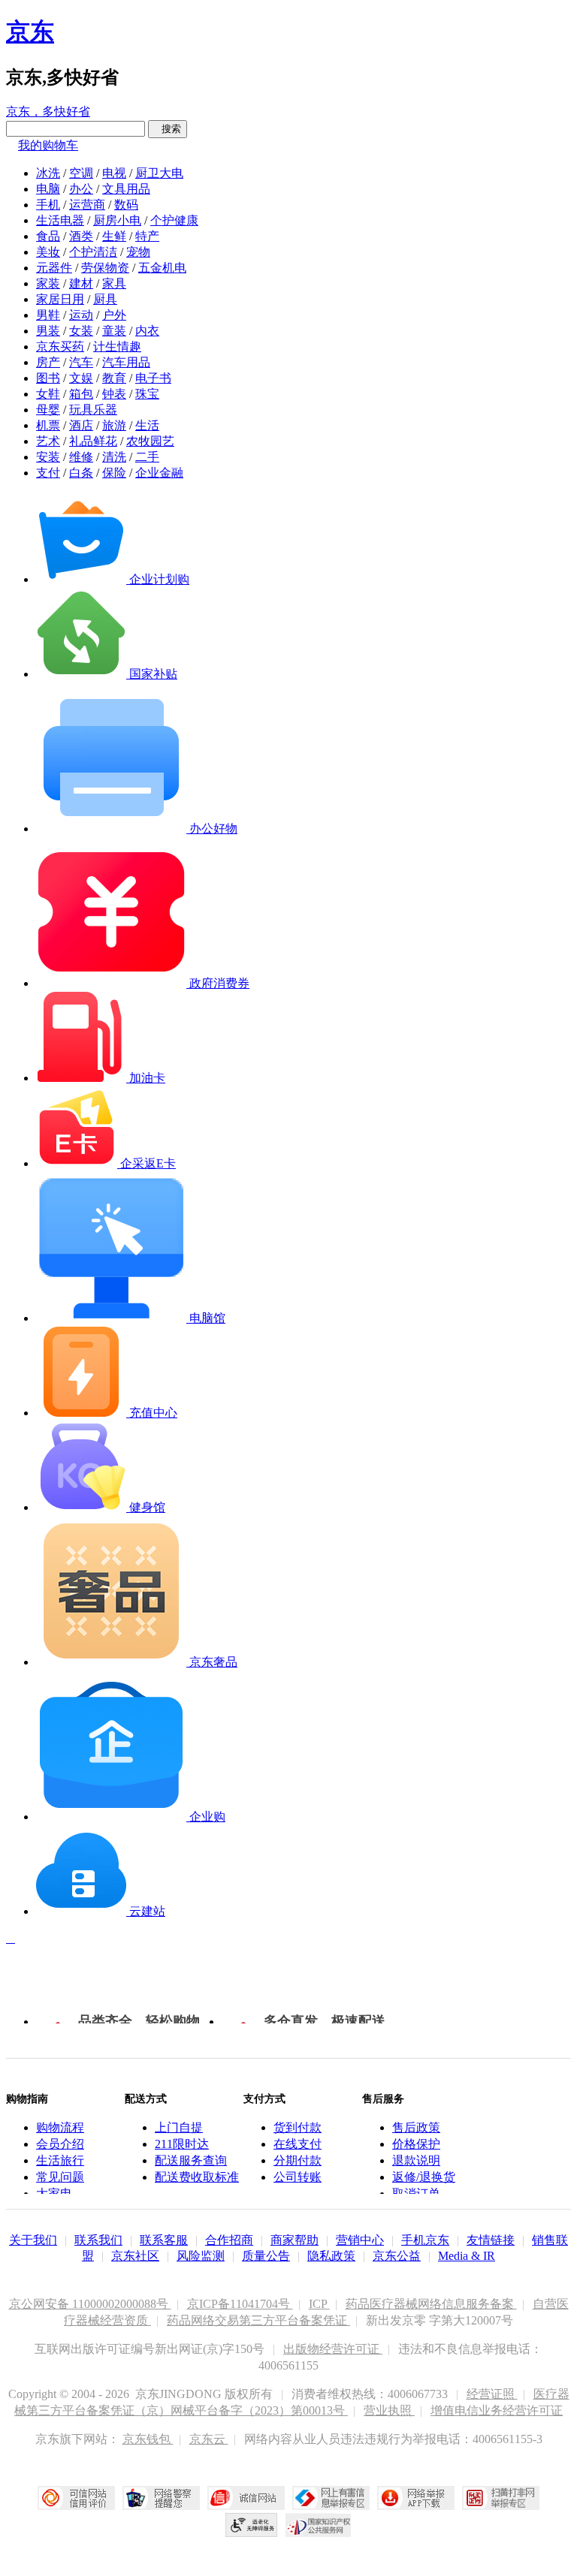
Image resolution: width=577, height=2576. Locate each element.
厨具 (105, 299)
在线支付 (298, 2144)
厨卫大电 (159, 173)
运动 (81, 315)
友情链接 (491, 2240)
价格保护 (416, 2144)
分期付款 (298, 2160)
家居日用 (60, 299)
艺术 (48, 441)
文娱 (81, 378)
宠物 (138, 252)
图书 (48, 378)
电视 (114, 173)
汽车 (81, 362)
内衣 (147, 331)
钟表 (114, 394)
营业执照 (389, 2410)
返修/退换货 (424, 2177)
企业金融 (159, 473)
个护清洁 (93, 252)
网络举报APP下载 (416, 2498)
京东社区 (135, 2256)
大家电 (54, 2193)
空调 (81, 173)
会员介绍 (60, 2144)
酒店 (81, 425)
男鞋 (48, 315)
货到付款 (298, 2127)
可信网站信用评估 (76, 2498)
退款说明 (416, 2160)
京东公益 (397, 2256)
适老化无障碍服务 (252, 2525)
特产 (147, 236)
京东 (30, 32)
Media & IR (467, 2256)
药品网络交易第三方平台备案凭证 (258, 2320)
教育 (114, 378)
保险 (114, 473)
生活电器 (60, 220)
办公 (81, 189)
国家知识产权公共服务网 (319, 2525)
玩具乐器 (93, 410)
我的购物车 (48, 145)
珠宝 (147, 394)
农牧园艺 (150, 441)
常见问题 (60, 2177)
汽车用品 (126, 362)
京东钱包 (148, 2439)
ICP (319, 2304)
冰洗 (48, 173)
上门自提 (179, 2127)
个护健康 (174, 220)
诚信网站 (246, 2498)
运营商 (87, 205)
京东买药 (60, 346)
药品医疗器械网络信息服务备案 (431, 2304)
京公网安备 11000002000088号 (90, 2304)
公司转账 (298, 2177)
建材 (81, 283)
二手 (147, 457)
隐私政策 (331, 2256)
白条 (81, 473)
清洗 (114, 457)
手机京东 (425, 2240)
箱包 (81, 394)
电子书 (153, 378)
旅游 (114, 425)
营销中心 (360, 2240)
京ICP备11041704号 (240, 2304)
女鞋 (48, 394)
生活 (147, 425)
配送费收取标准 (197, 2177)
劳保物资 (105, 268)
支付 (48, 473)
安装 (48, 457)
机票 (48, 425)
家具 (114, 283)
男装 (48, 331)
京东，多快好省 (48, 111)
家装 (48, 283)
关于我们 (33, 2240)
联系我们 (98, 2240)
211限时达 (182, 2144)
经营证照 (492, 2394)
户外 (114, 315)
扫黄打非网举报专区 (501, 2498)
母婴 (48, 410)
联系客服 (164, 2240)
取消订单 (416, 2193)
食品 (48, 236)
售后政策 (416, 2127)
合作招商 (229, 2240)
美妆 (48, 252)
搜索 (168, 129)
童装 (114, 331)
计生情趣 (117, 346)
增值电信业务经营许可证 (497, 2410)
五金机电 (162, 268)
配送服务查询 (191, 2160)
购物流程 (60, 2127)
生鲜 (114, 236)
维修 (81, 457)
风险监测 (201, 2256)
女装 (81, 331)
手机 (48, 205)
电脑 (48, 189)
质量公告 (266, 2256)
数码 (126, 205)
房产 (48, 362)
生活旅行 (60, 2160)
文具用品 (126, 189)
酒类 (81, 236)
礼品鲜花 (93, 441)
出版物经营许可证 (333, 2349)
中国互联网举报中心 (331, 2498)
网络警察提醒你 (161, 2498)
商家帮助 (295, 2240)
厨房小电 (117, 220)
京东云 (209, 2439)
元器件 (54, 268)
